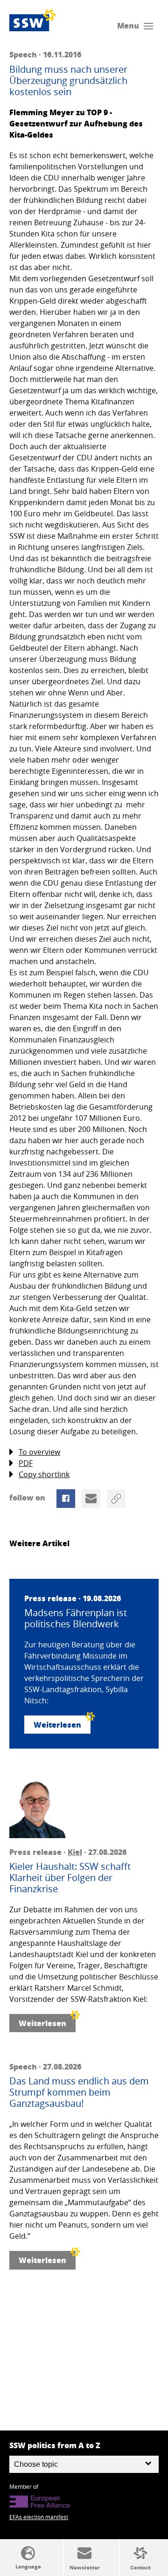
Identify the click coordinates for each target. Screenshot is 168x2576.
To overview (39, 1452)
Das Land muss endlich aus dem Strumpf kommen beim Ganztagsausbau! (79, 2092)
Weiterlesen (57, 1725)
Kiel (75, 1852)
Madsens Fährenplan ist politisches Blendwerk (76, 1618)
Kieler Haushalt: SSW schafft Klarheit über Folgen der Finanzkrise (70, 1878)
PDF (26, 1463)
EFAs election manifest (39, 2517)
